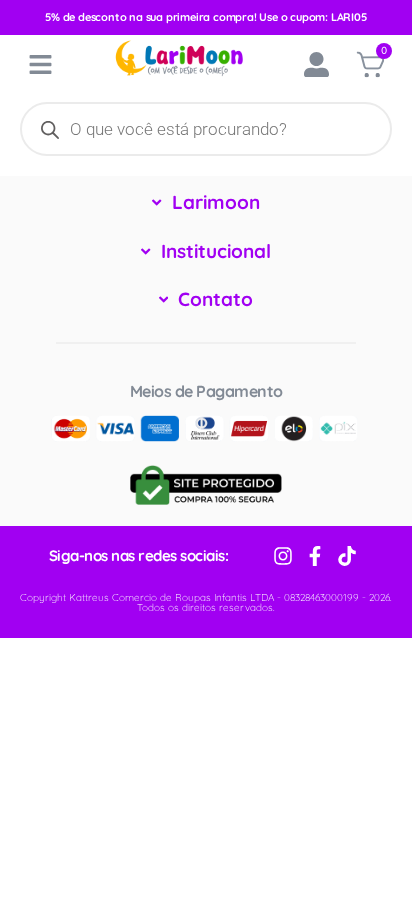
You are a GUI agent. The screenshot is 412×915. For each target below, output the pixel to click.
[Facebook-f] (315, 556)
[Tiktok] (347, 556)
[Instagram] (283, 556)
